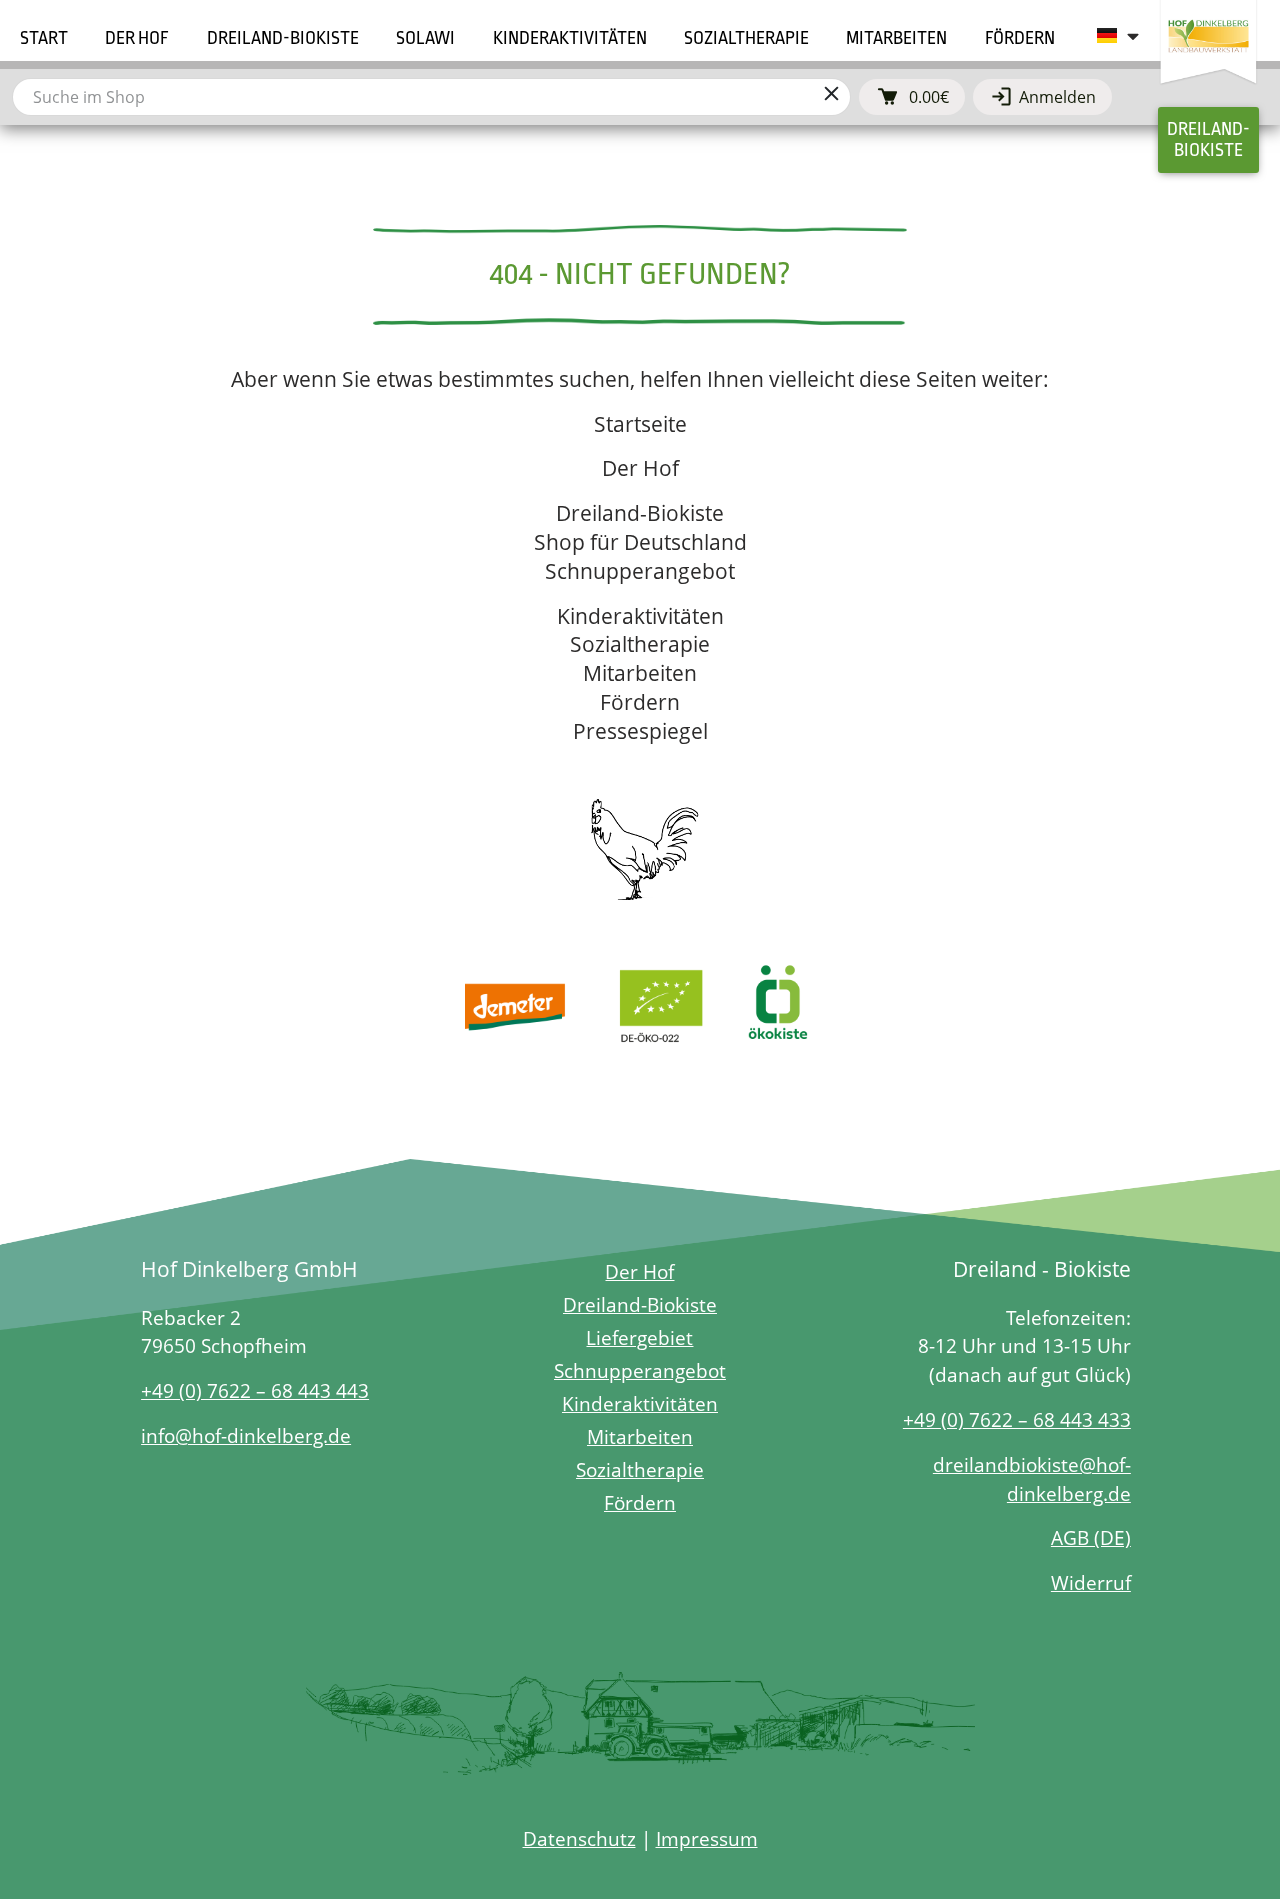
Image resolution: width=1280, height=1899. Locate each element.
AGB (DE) (1091, 1537)
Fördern (640, 702)
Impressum (707, 1838)
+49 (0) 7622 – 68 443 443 (255, 1390)
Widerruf (1091, 1582)
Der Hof (640, 468)
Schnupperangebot (640, 571)
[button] (137, 38)
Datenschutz (579, 1838)
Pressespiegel (640, 731)
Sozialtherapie (640, 644)
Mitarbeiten (640, 673)
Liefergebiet (639, 1337)
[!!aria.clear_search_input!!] (831, 97)
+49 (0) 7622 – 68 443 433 (1017, 1419)
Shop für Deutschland (640, 542)
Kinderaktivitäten (640, 616)
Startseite (640, 424)
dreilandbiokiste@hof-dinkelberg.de (1032, 1479)
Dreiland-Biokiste (640, 513)
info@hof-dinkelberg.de (246, 1435)
